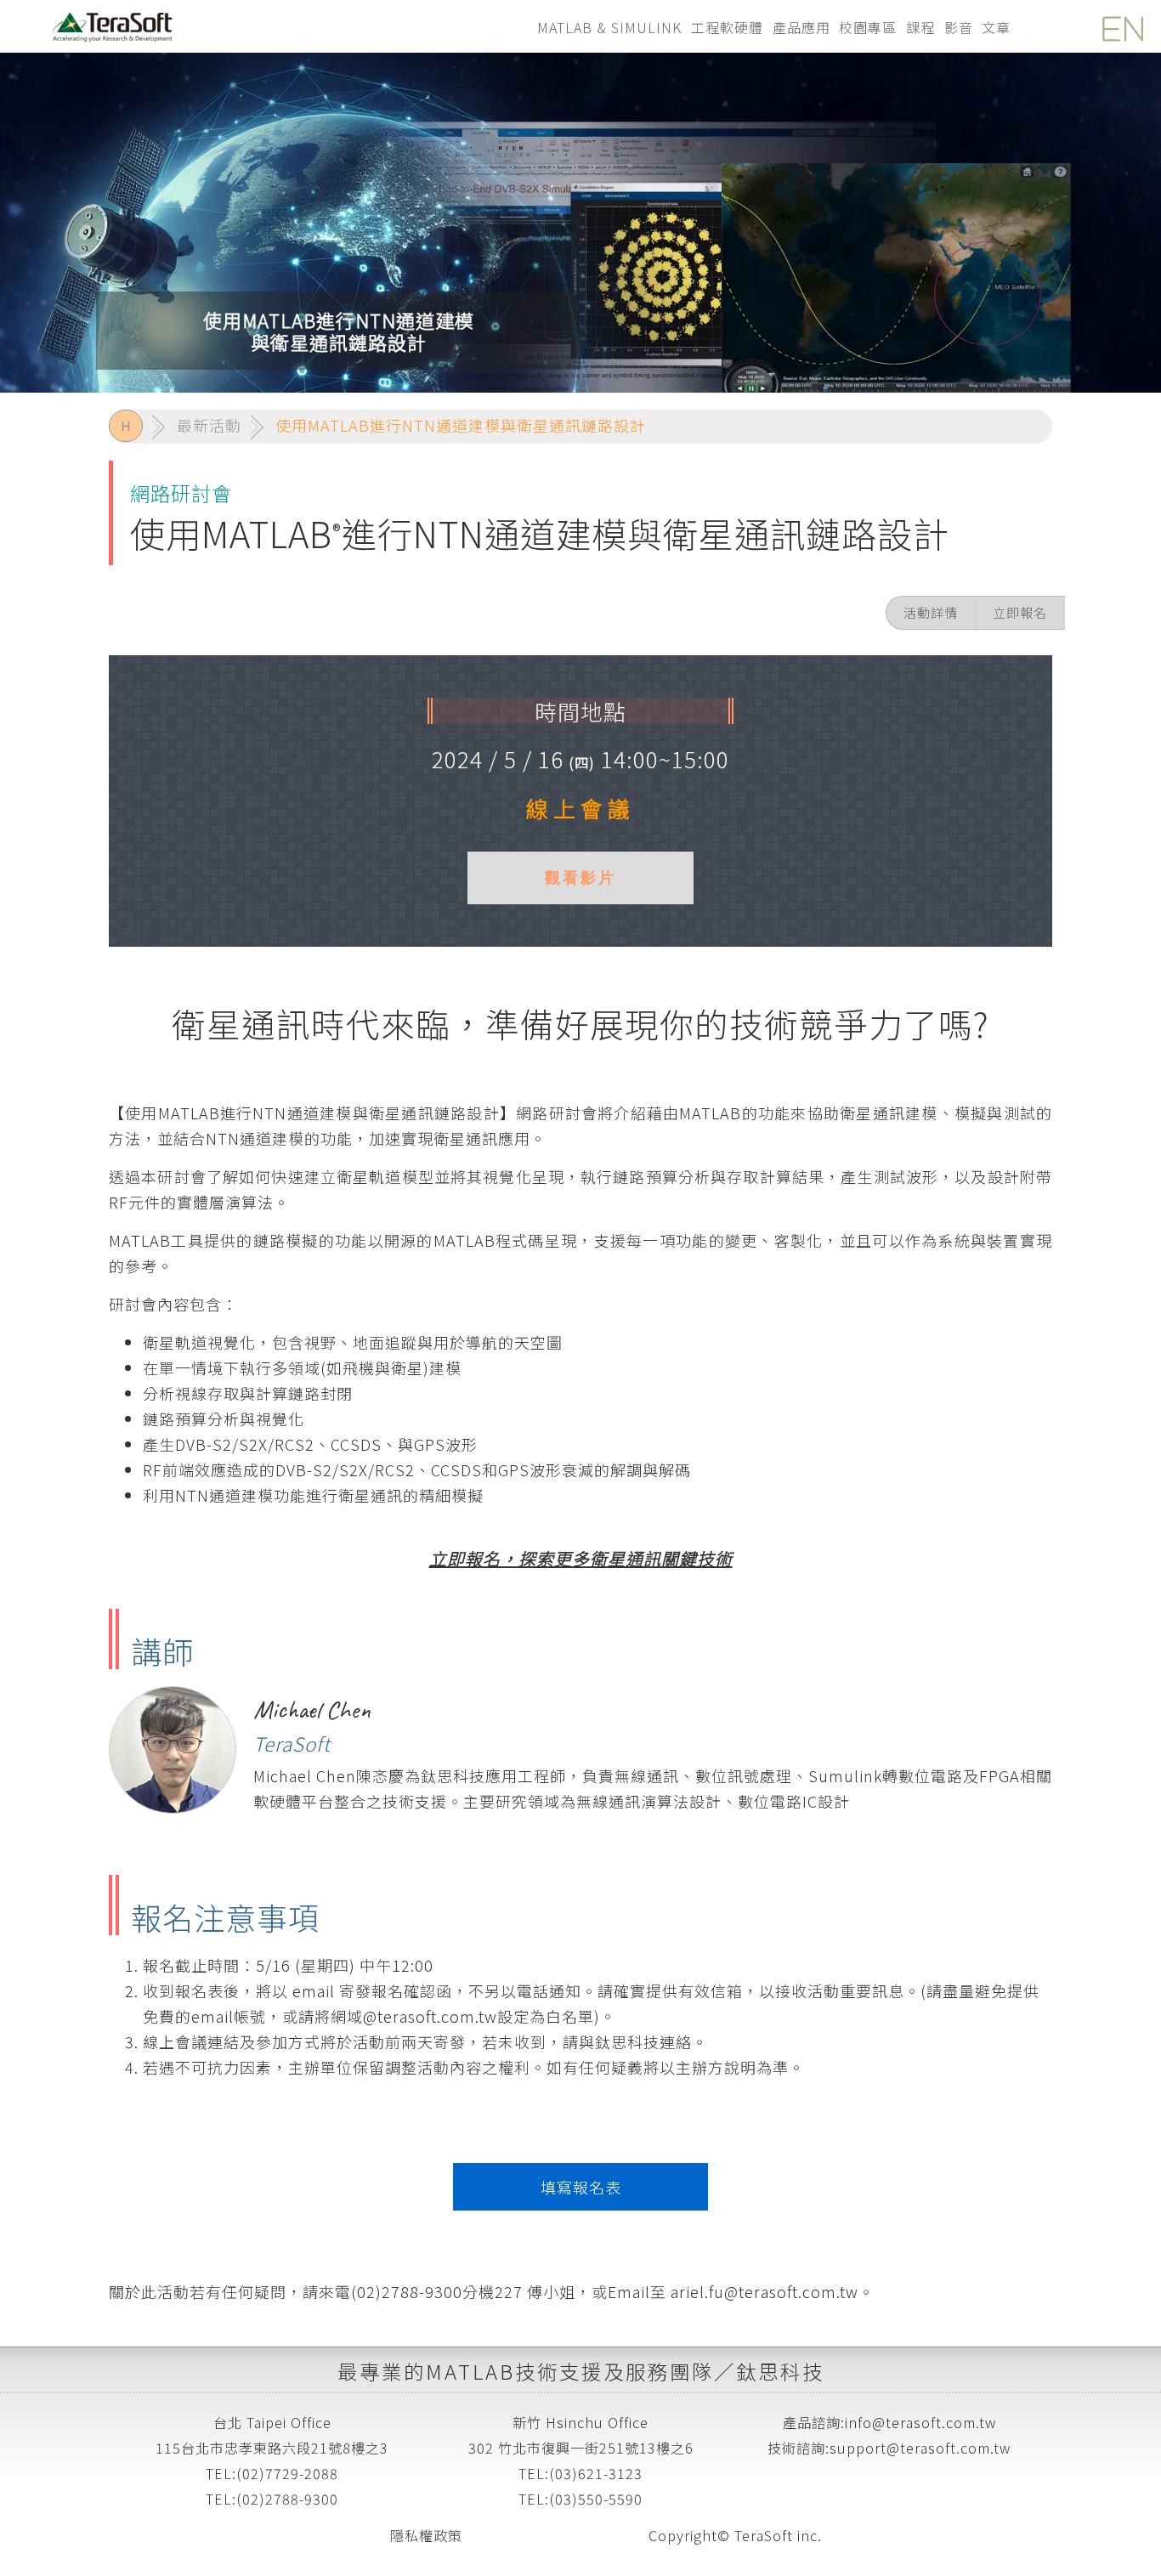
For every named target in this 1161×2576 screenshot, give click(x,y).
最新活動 (209, 425)
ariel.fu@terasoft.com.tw (762, 2291)
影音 (959, 27)
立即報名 (1020, 612)
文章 (996, 27)
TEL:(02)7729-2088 (272, 2473)
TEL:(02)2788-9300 (272, 2499)
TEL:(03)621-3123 (580, 2473)
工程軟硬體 (727, 27)
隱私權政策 (426, 2535)
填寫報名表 (581, 2187)
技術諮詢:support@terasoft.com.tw (889, 2448)
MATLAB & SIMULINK (609, 27)
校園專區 (868, 27)
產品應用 (801, 27)
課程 (920, 27)
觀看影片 (580, 878)
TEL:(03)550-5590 (580, 2499)
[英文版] (1119, 25)
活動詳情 (931, 612)
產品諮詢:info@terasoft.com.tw (889, 2422)
